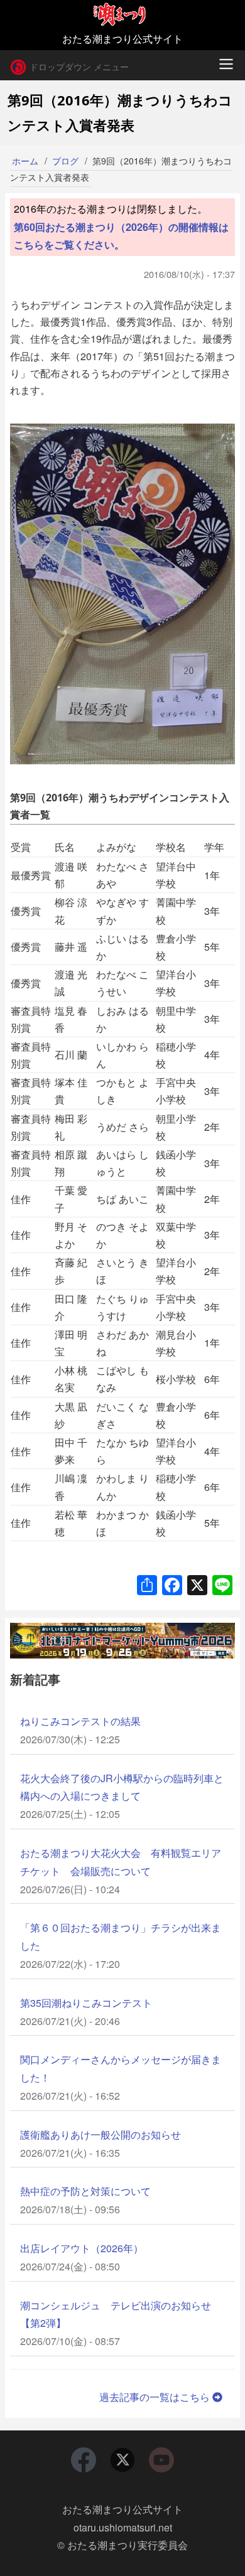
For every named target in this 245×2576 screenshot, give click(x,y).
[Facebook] (84, 2460)
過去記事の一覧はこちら (156, 2397)
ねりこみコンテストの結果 (80, 1721)
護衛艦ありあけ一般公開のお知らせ (101, 2135)
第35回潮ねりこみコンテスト (86, 2003)
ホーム (25, 161)
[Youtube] (161, 2460)
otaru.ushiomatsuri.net (123, 2527)
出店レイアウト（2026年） (82, 2248)
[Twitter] (122, 2460)
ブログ (65, 161)
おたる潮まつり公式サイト (122, 2509)
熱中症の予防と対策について (85, 2191)
